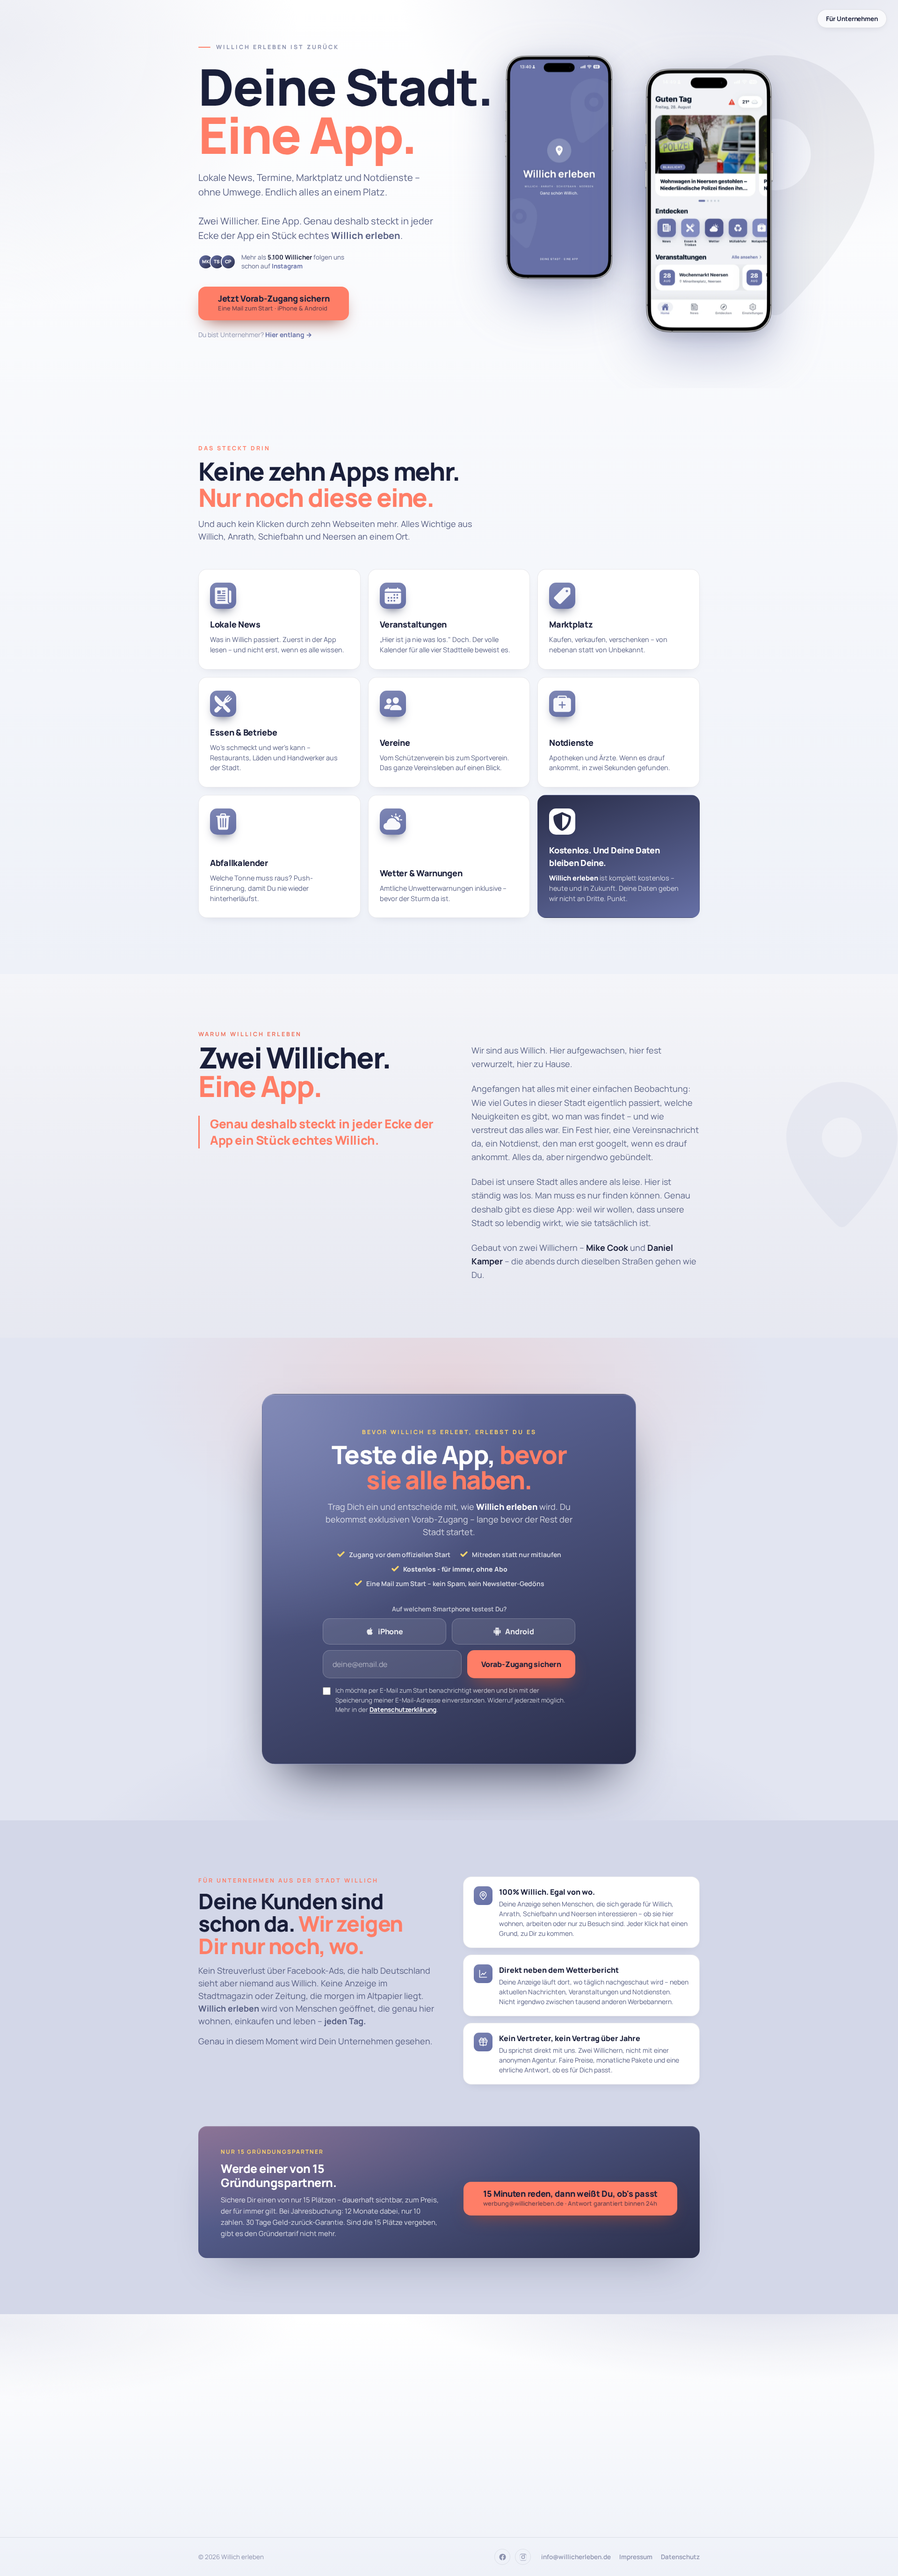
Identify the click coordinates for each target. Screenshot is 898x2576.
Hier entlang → (289, 335)
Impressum (636, 2557)
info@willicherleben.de (576, 2557)
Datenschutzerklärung (403, 1710)
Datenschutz (680, 2557)
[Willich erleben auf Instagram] (523, 2557)
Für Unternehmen (852, 19)
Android (520, 1631)
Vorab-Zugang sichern (521, 1664)
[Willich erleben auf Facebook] (502, 2557)
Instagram (287, 266)
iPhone (391, 1631)
